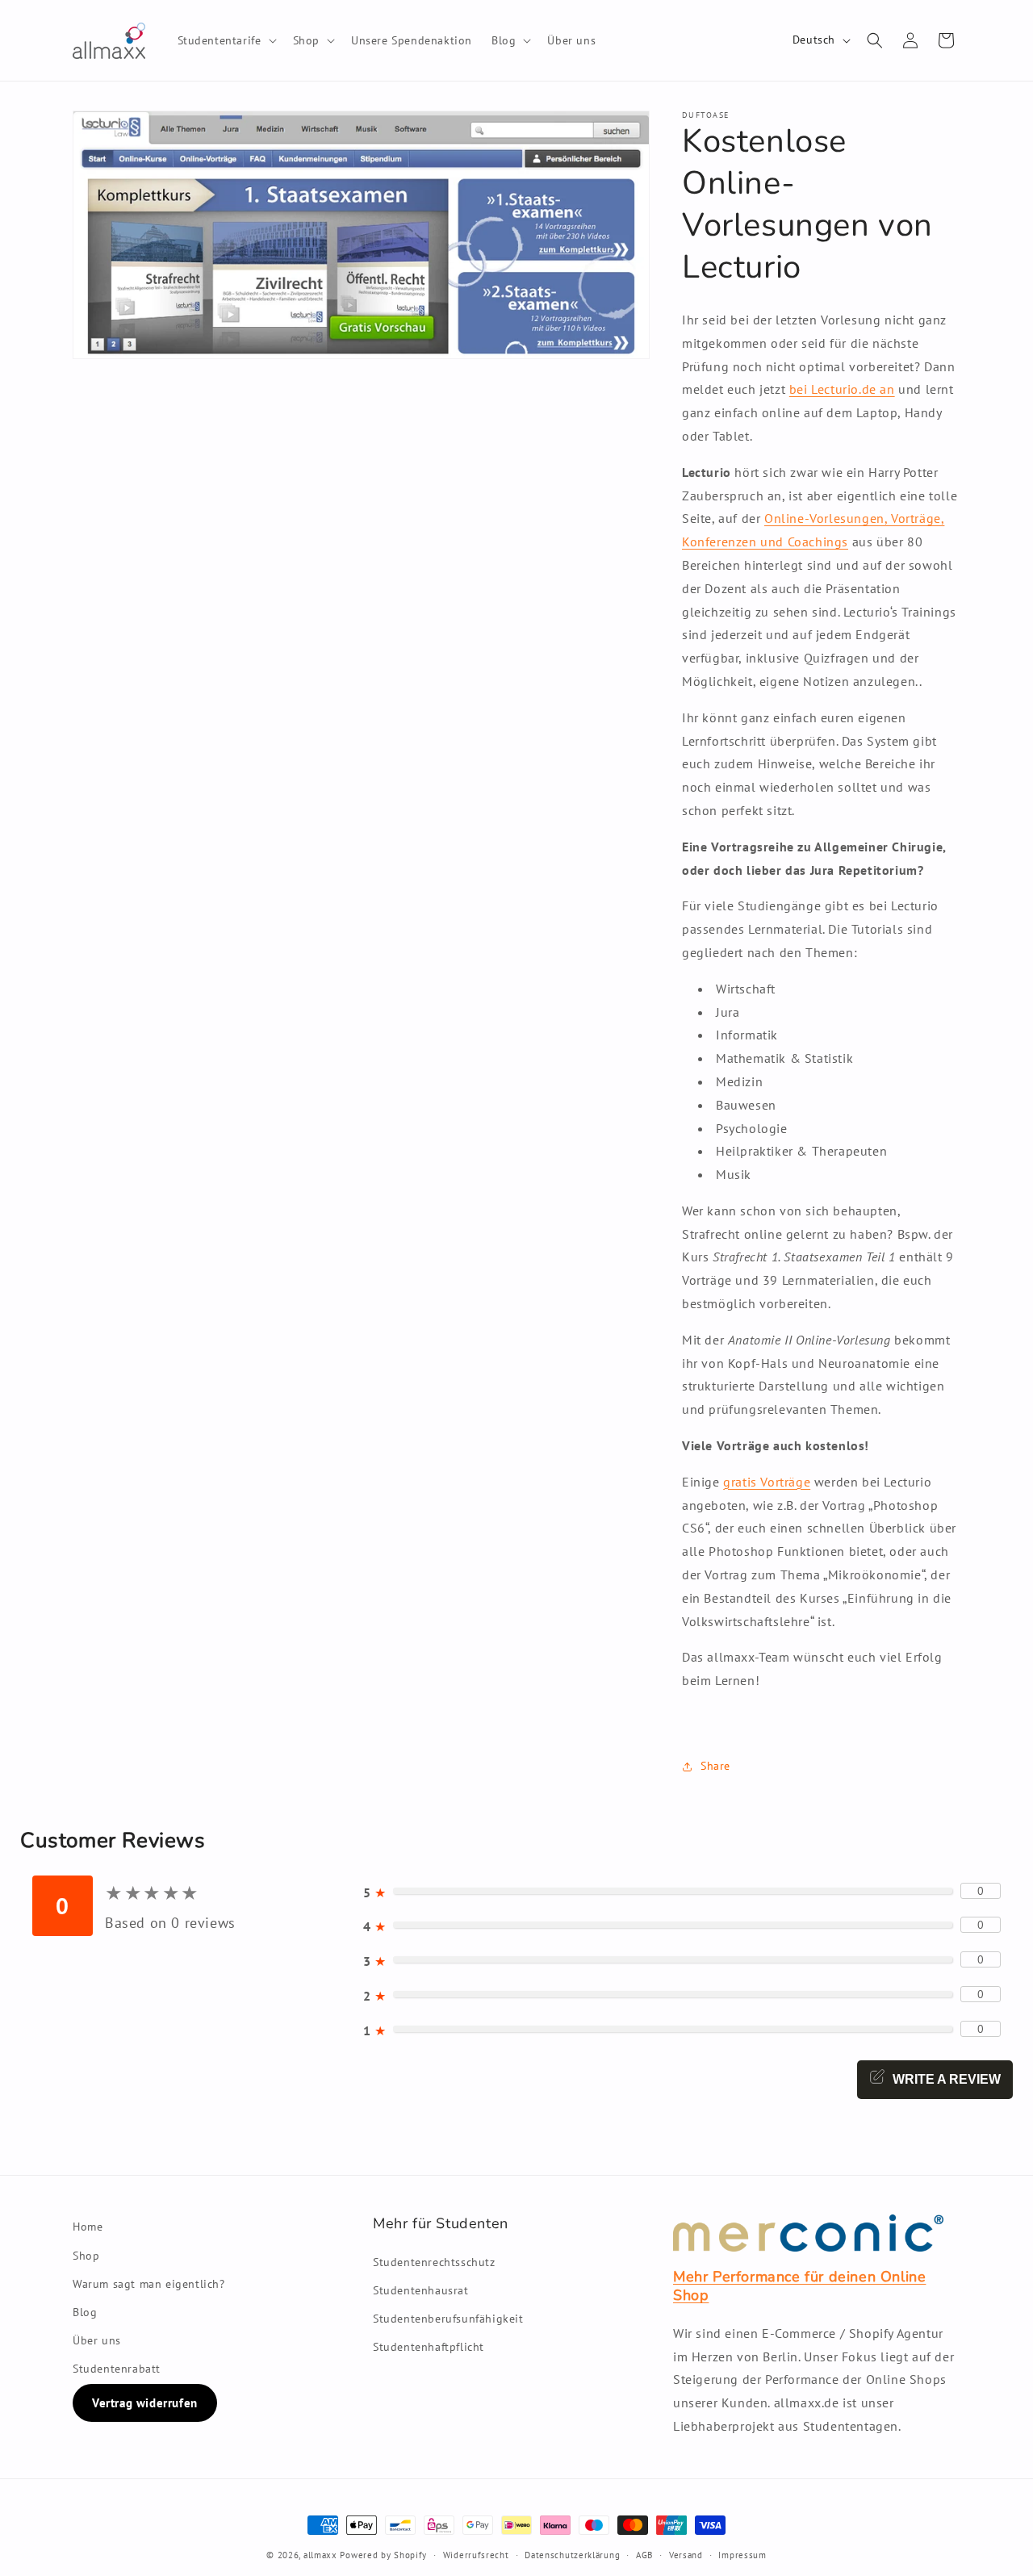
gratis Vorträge (767, 1482)
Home (88, 2227)
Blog (85, 2312)
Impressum (742, 2555)
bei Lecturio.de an (842, 389)
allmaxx (320, 2555)
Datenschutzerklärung (572, 2555)
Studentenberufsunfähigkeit (448, 2319)
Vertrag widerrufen (145, 2403)
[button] (226, 40)
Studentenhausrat (421, 2290)
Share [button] (715, 1766)
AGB (644, 2555)
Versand (686, 2555)
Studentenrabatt (117, 2369)
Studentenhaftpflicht (429, 2347)
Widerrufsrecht (476, 2555)
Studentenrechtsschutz (434, 2262)
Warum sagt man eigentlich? (149, 2284)
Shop (86, 2256)
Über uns (97, 2340)
